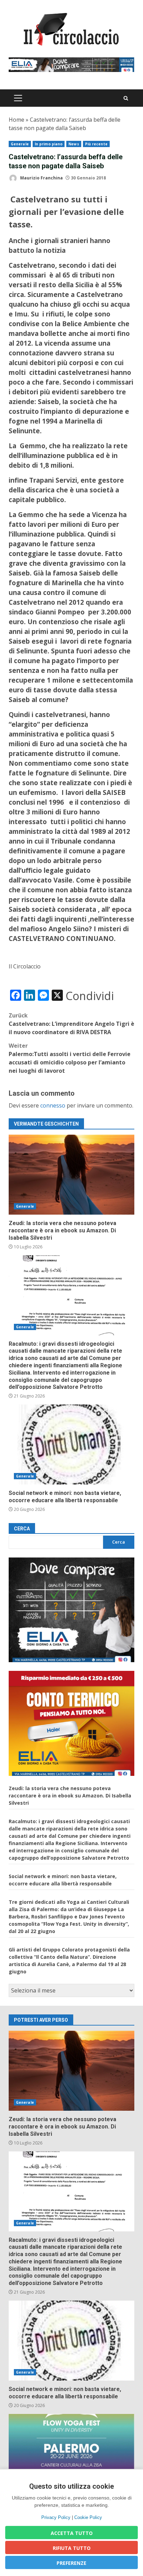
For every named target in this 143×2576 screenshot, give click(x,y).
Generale (20, 144)
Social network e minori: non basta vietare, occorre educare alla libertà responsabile (71, 1444)
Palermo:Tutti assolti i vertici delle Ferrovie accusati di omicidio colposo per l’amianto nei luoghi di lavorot (70, 1058)
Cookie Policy (88, 2517)
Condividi (90, 996)
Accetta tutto (72, 2533)
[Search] (126, 98)
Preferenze (71, 2563)
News (74, 144)
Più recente (96, 144)
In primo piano (49, 144)
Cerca (22, 1529)
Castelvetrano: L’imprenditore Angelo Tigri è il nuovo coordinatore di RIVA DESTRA (71, 1024)
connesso (53, 1105)
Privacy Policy (56, 2517)
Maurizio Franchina (41, 178)
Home (16, 120)
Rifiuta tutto (72, 2548)
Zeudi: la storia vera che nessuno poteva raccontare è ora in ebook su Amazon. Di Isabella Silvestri (71, 1175)
